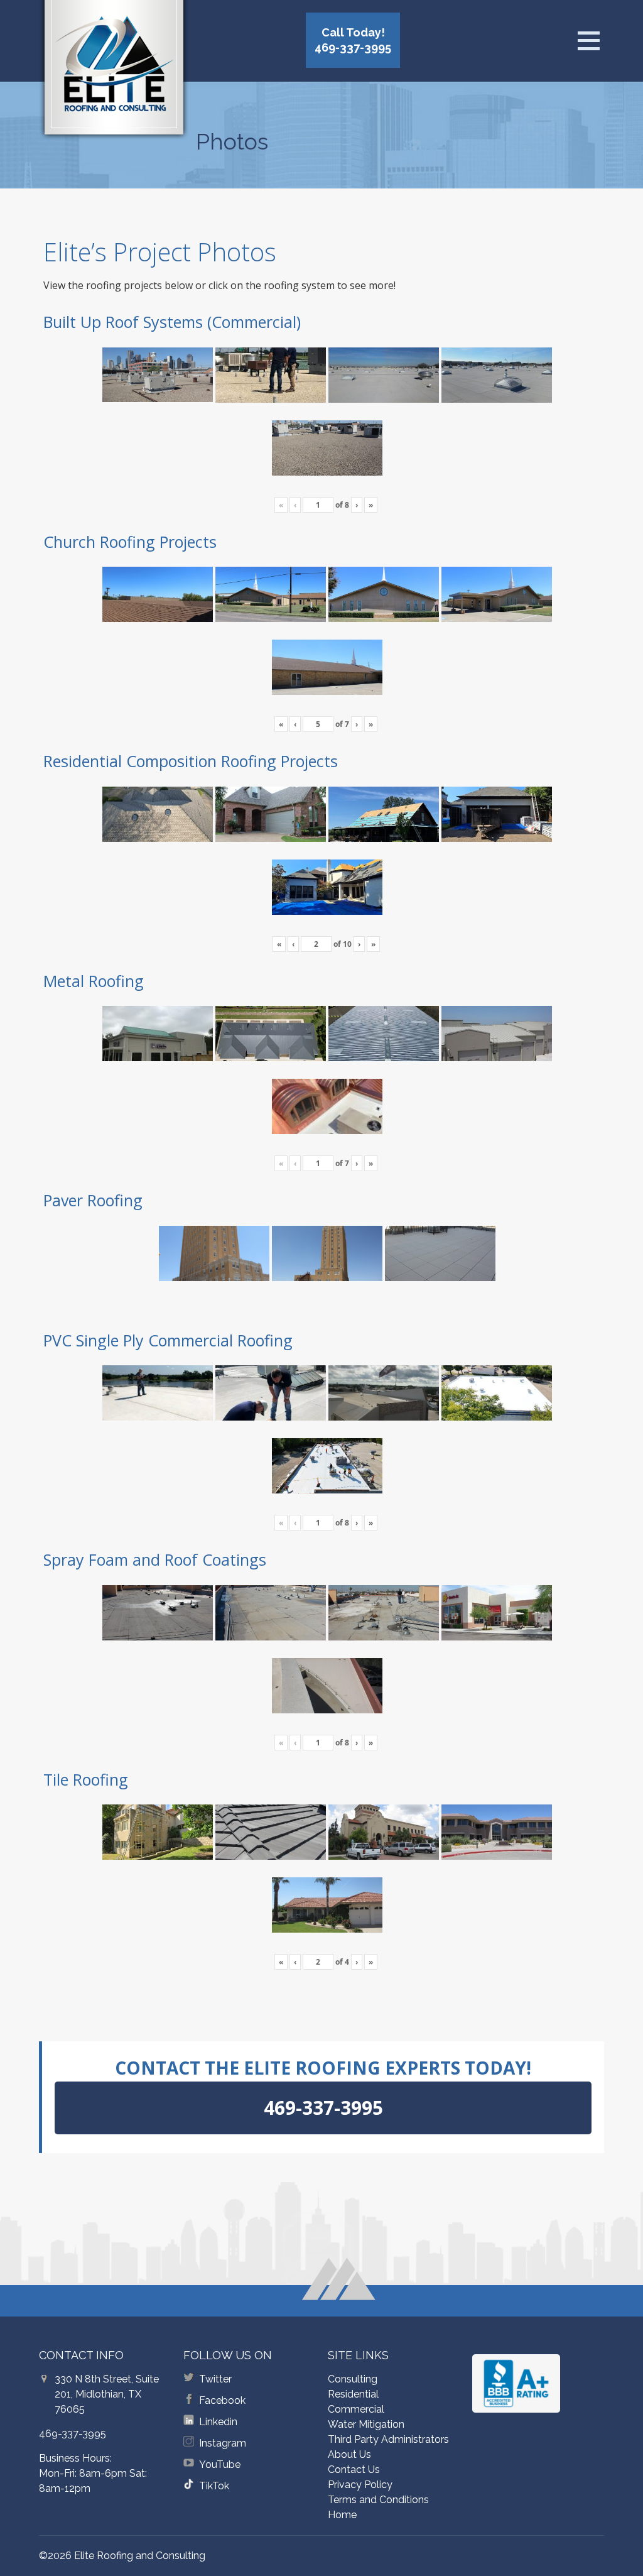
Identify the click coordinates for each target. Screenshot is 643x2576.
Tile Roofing (86, 1779)
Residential (353, 2394)
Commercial (356, 2409)
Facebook (222, 2400)
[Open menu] (588, 41)
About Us (349, 2454)
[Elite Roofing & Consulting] (114, 72)
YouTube (220, 2464)
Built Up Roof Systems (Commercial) (172, 322)
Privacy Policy (360, 2485)
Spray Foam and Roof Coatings (155, 1559)
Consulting (353, 2379)
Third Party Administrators (388, 2439)
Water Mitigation (366, 2424)
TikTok (214, 2486)
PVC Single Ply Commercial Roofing (168, 1340)
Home (342, 2515)
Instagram (223, 2443)
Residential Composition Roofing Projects (191, 761)
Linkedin (218, 2422)
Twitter (215, 2379)
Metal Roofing (94, 981)
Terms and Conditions (378, 2500)
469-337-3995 (73, 2434)
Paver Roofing (93, 1200)
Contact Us (354, 2470)
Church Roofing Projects (130, 542)
